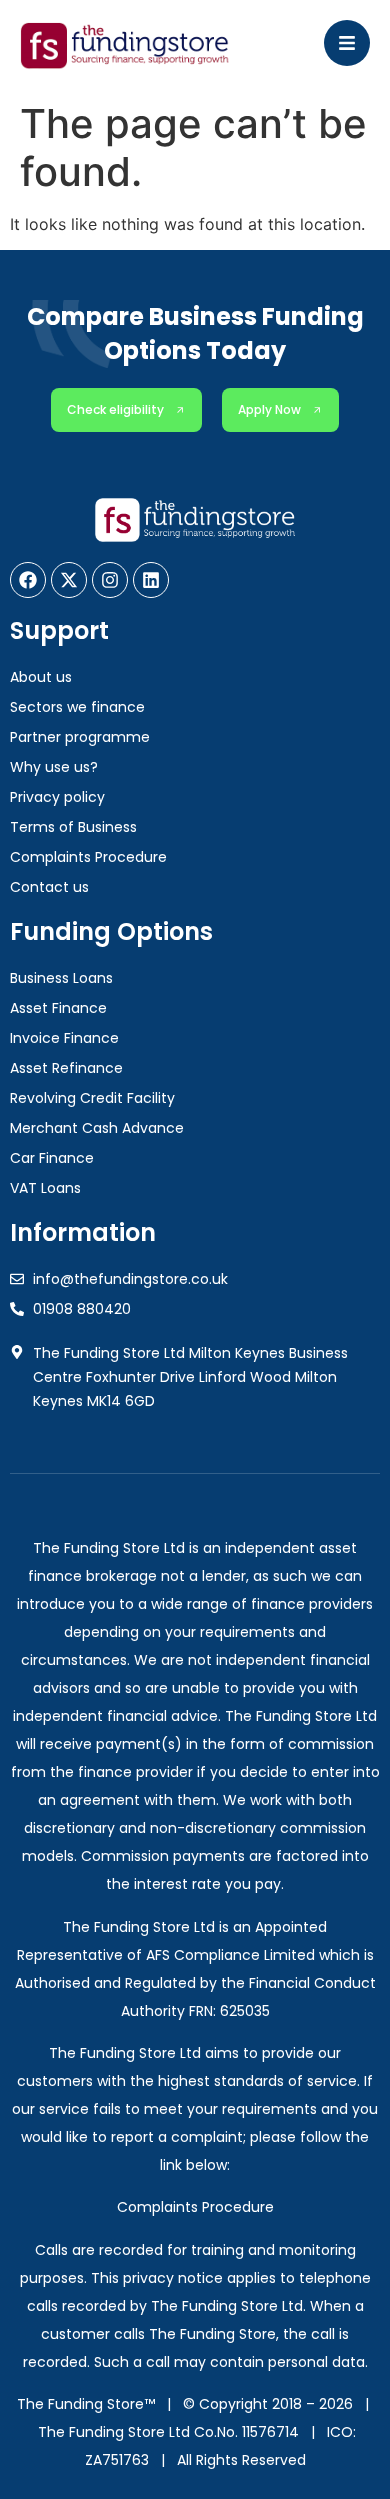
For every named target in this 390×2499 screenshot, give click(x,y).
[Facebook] (28, 580)
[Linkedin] (151, 580)
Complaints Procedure (195, 2207)
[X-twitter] (69, 580)
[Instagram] (110, 580)
